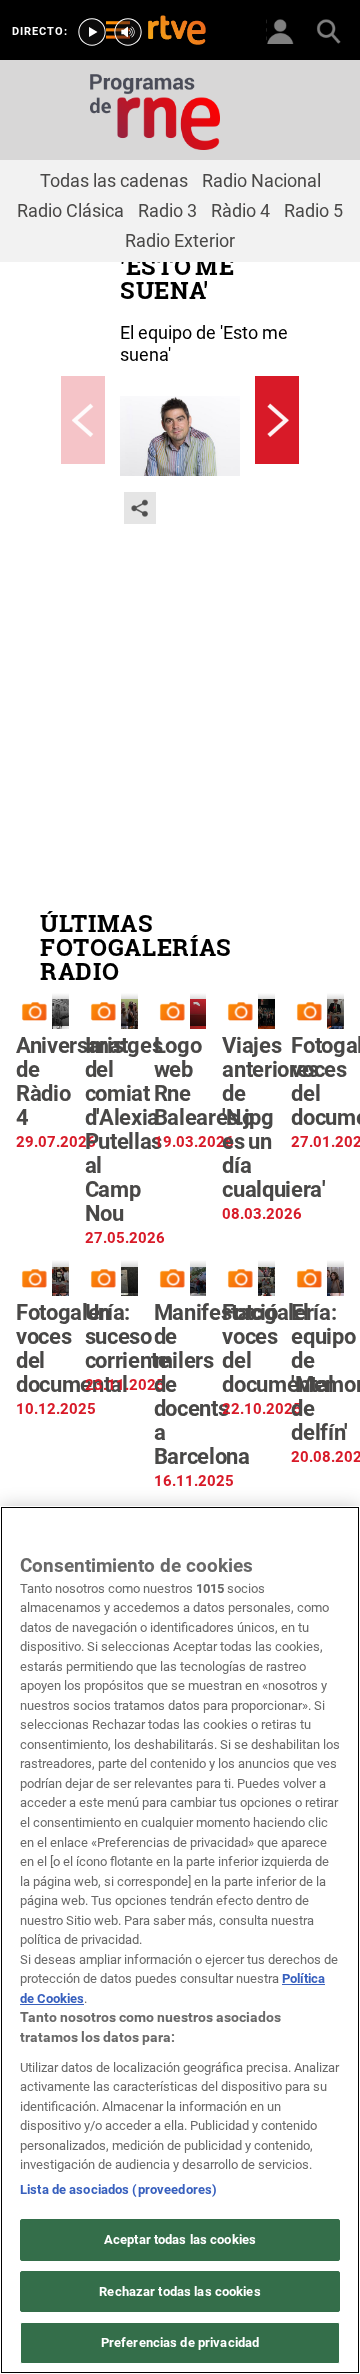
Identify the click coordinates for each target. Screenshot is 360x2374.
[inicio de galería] (83, 420)
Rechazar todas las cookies (179, 2291)
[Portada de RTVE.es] (177, 32)
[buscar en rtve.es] (328, 30)
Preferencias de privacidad (180, 2342)
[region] (180, 1940)
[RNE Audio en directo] (128, 32)
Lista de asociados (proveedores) (118, 2189)
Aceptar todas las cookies (180, 2239)
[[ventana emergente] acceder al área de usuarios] (280, 30)
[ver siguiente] (277, 420)
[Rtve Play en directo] (92, 32)
